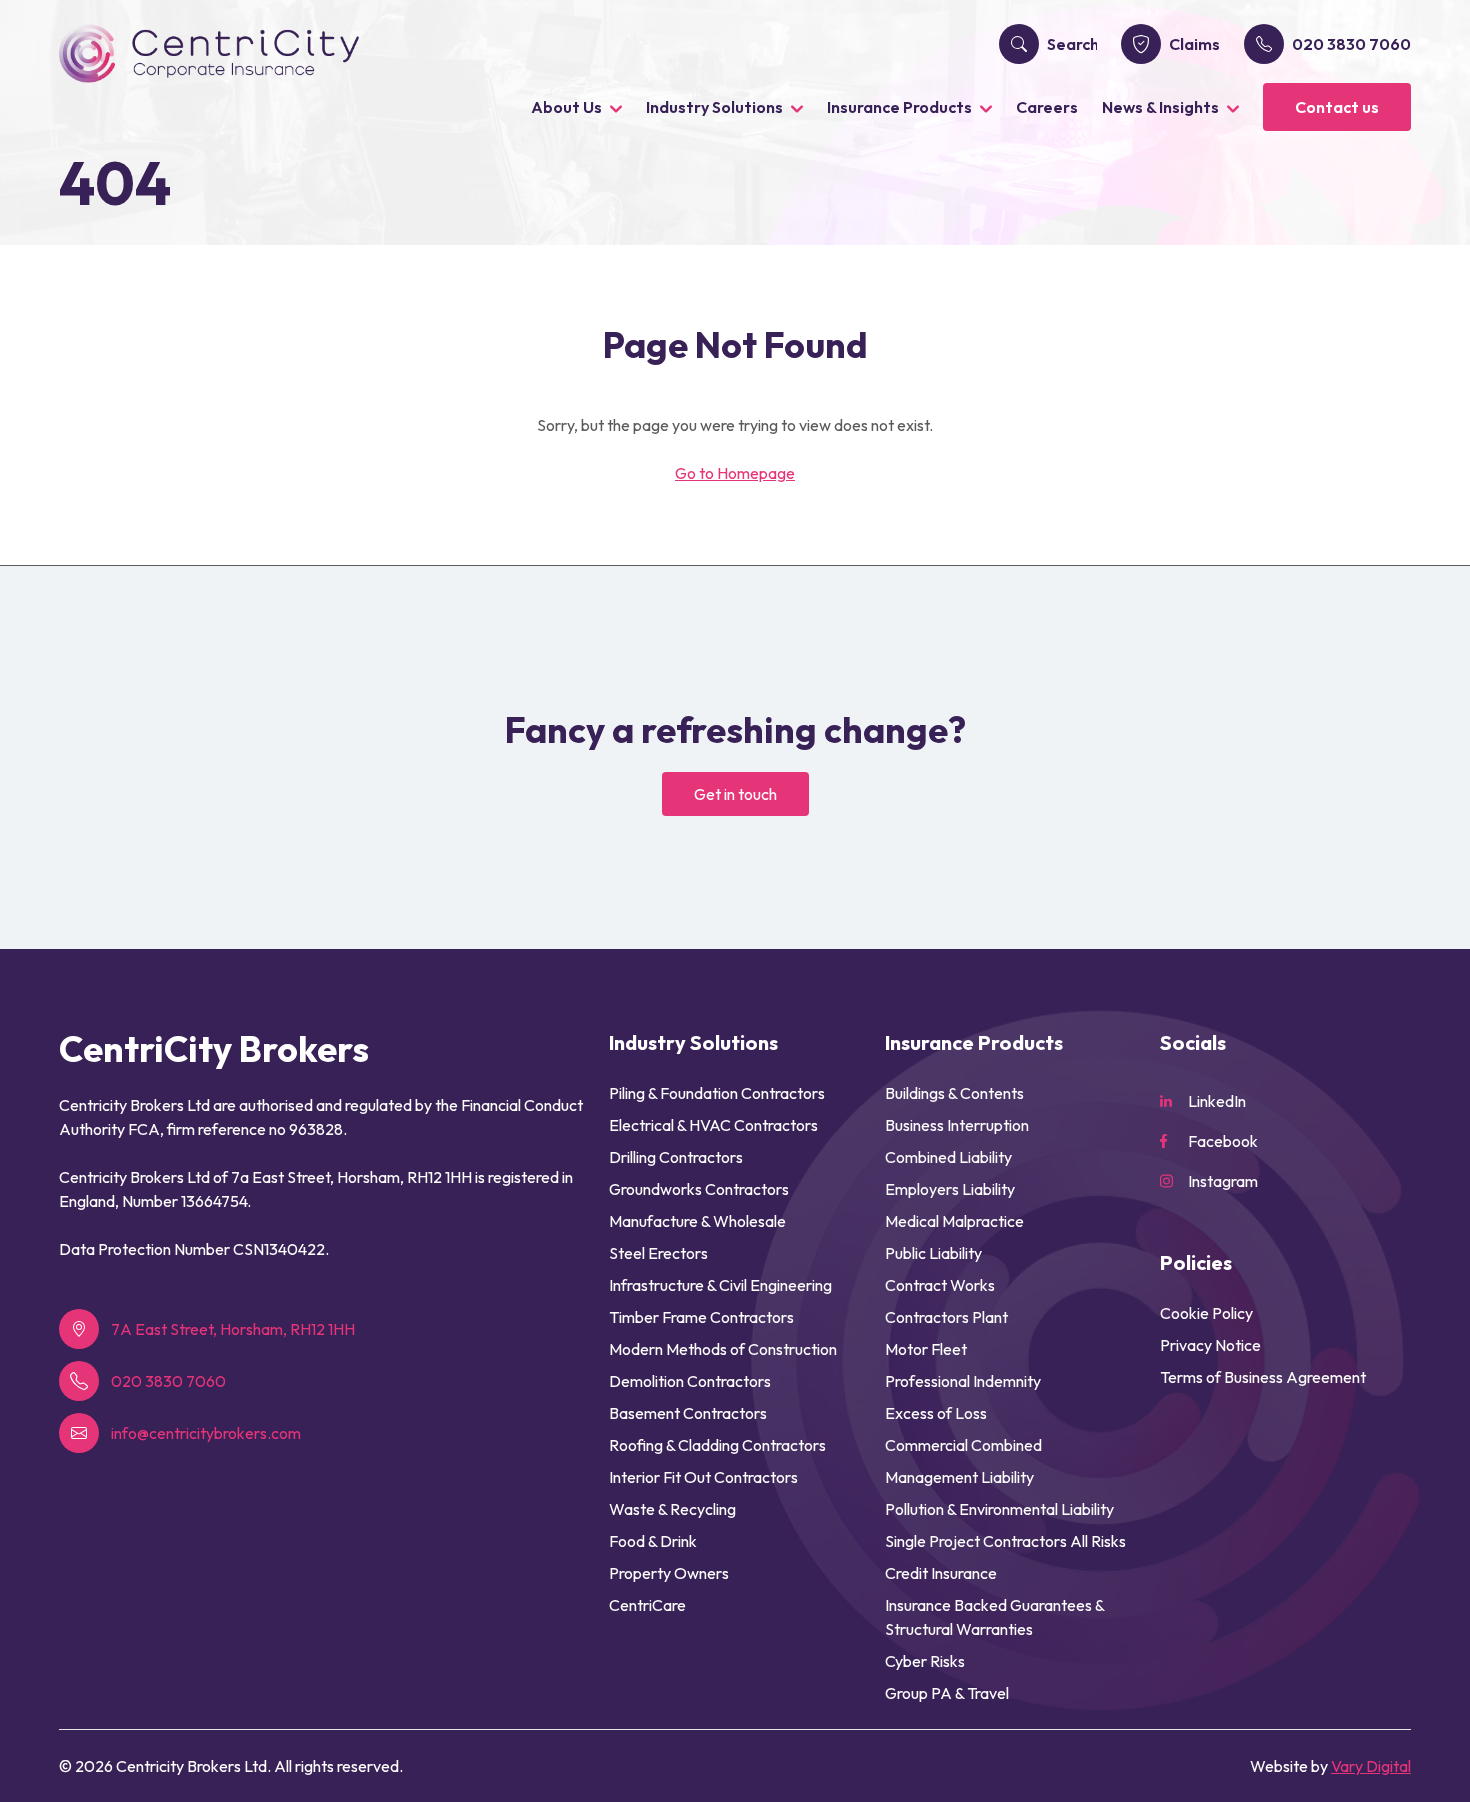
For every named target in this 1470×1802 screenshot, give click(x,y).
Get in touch (735, 794)
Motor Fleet (926, 1349)
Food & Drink (653, 1541)
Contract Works (940, 1285)
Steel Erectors (658, 1253)
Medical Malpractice (954, 1221)
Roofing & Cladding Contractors (717, 1445)
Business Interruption (957, 1125)
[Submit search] (1019, 44)
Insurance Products (899, 107)
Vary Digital (1371, 1766)
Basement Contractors (688, 1413)
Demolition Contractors (690, 1381)
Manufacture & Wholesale (697, 1221)
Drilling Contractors (676, 1157)
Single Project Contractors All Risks (1005, 1541)
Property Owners (669, 1573)
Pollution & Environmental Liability (999, 1509)
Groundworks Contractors (699, 1189)
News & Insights (1160, 107)
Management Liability (959, 1477)
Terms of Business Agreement (1263, 1377)
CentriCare (647, 1605)
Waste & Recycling (672, 1509)
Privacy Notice (1210, 1345)
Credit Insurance (941, 1573)
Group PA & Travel (947, 1693)
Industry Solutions (714, 107)
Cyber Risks (925, 1661)
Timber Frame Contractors (701, 1317)
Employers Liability (950, 1189)
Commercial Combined (963, 1445)
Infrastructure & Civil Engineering (720, 1285)
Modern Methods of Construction (723, 1349)
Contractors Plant (946, 1317)
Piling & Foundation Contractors (717, 1093)
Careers (1047, 107)
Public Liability (933, 1253)
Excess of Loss (936, 1413)
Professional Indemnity (963, 1381)
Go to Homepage (735, 473)
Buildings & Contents (954, 1093)
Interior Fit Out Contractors (703, 1477)
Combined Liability (948, 1157)
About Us (566, 107)
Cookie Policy (1206, 1313)
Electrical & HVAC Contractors (713, 1125)
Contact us (1337, 107)
